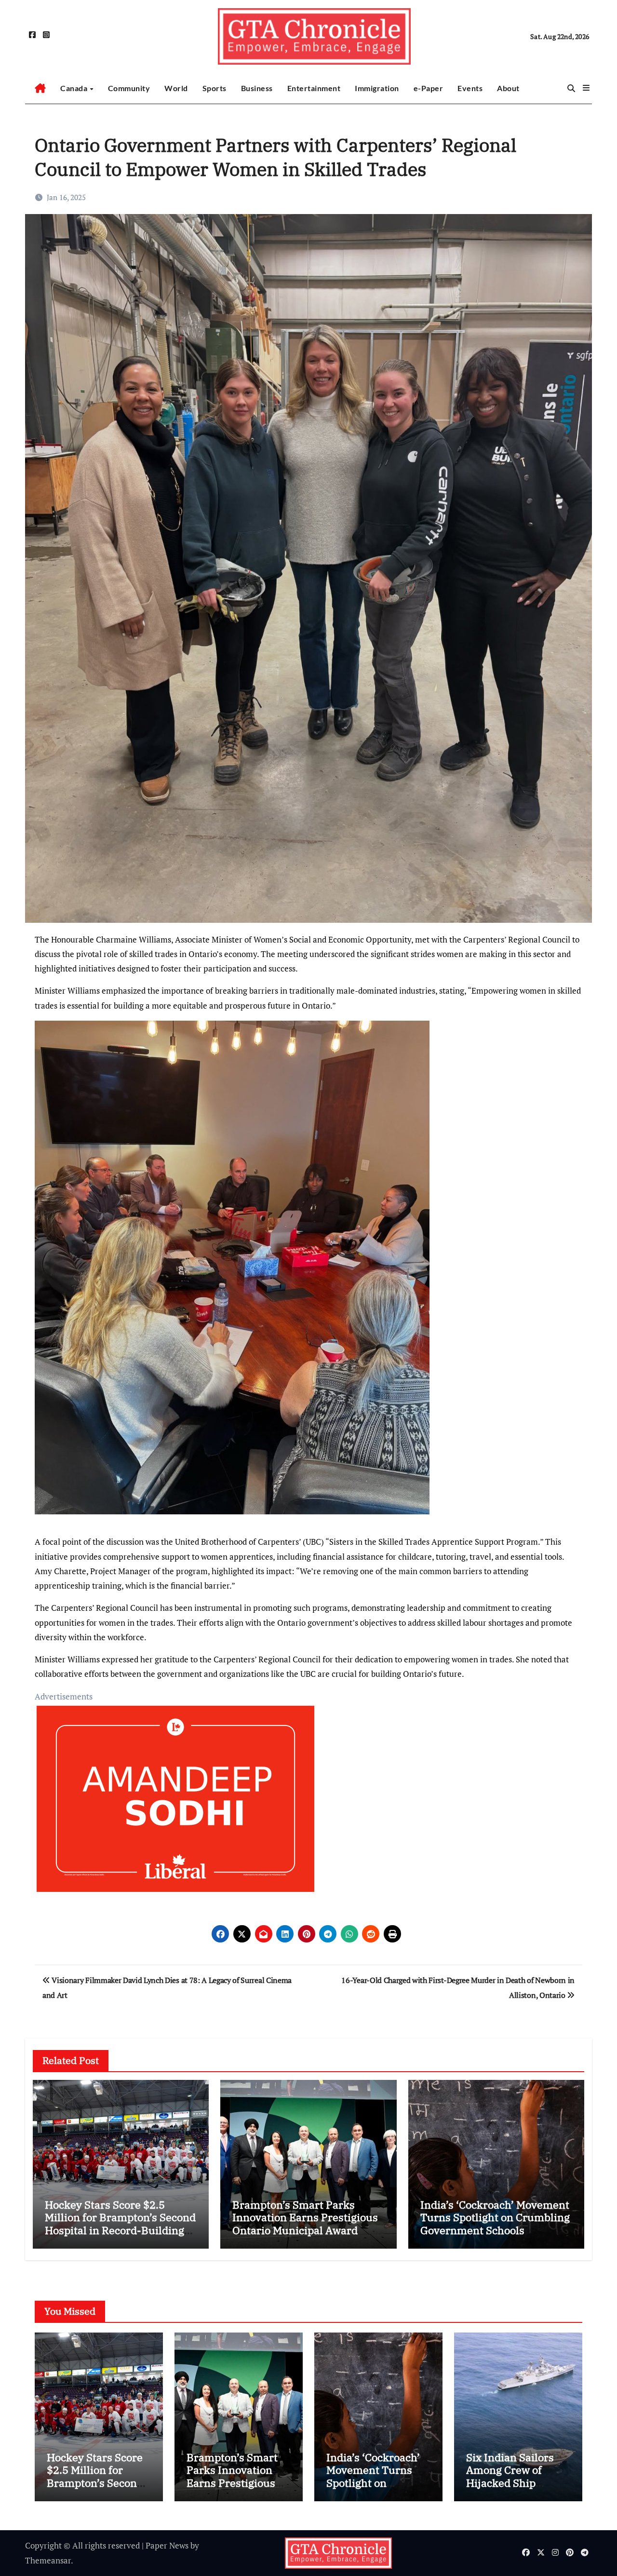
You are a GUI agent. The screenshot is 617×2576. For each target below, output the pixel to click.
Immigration (377, 88)
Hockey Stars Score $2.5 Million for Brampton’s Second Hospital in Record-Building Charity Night (120, 2224)
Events (470, 88)
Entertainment (314, 88)
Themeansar (48, 2560)
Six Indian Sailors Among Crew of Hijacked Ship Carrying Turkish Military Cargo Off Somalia (511, 2489)
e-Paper (429, 88)
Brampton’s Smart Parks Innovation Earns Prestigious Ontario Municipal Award (305, 2217)
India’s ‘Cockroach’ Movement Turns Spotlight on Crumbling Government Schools (495, 2217)
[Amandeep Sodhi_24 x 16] (175, 1804)
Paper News (167, 2545)
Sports (215, 88)
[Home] (40, 88)
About (508, 88)
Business (257, 88)
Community (129, 88)
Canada (75, 88)
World (176, 88)
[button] (586, 88)
